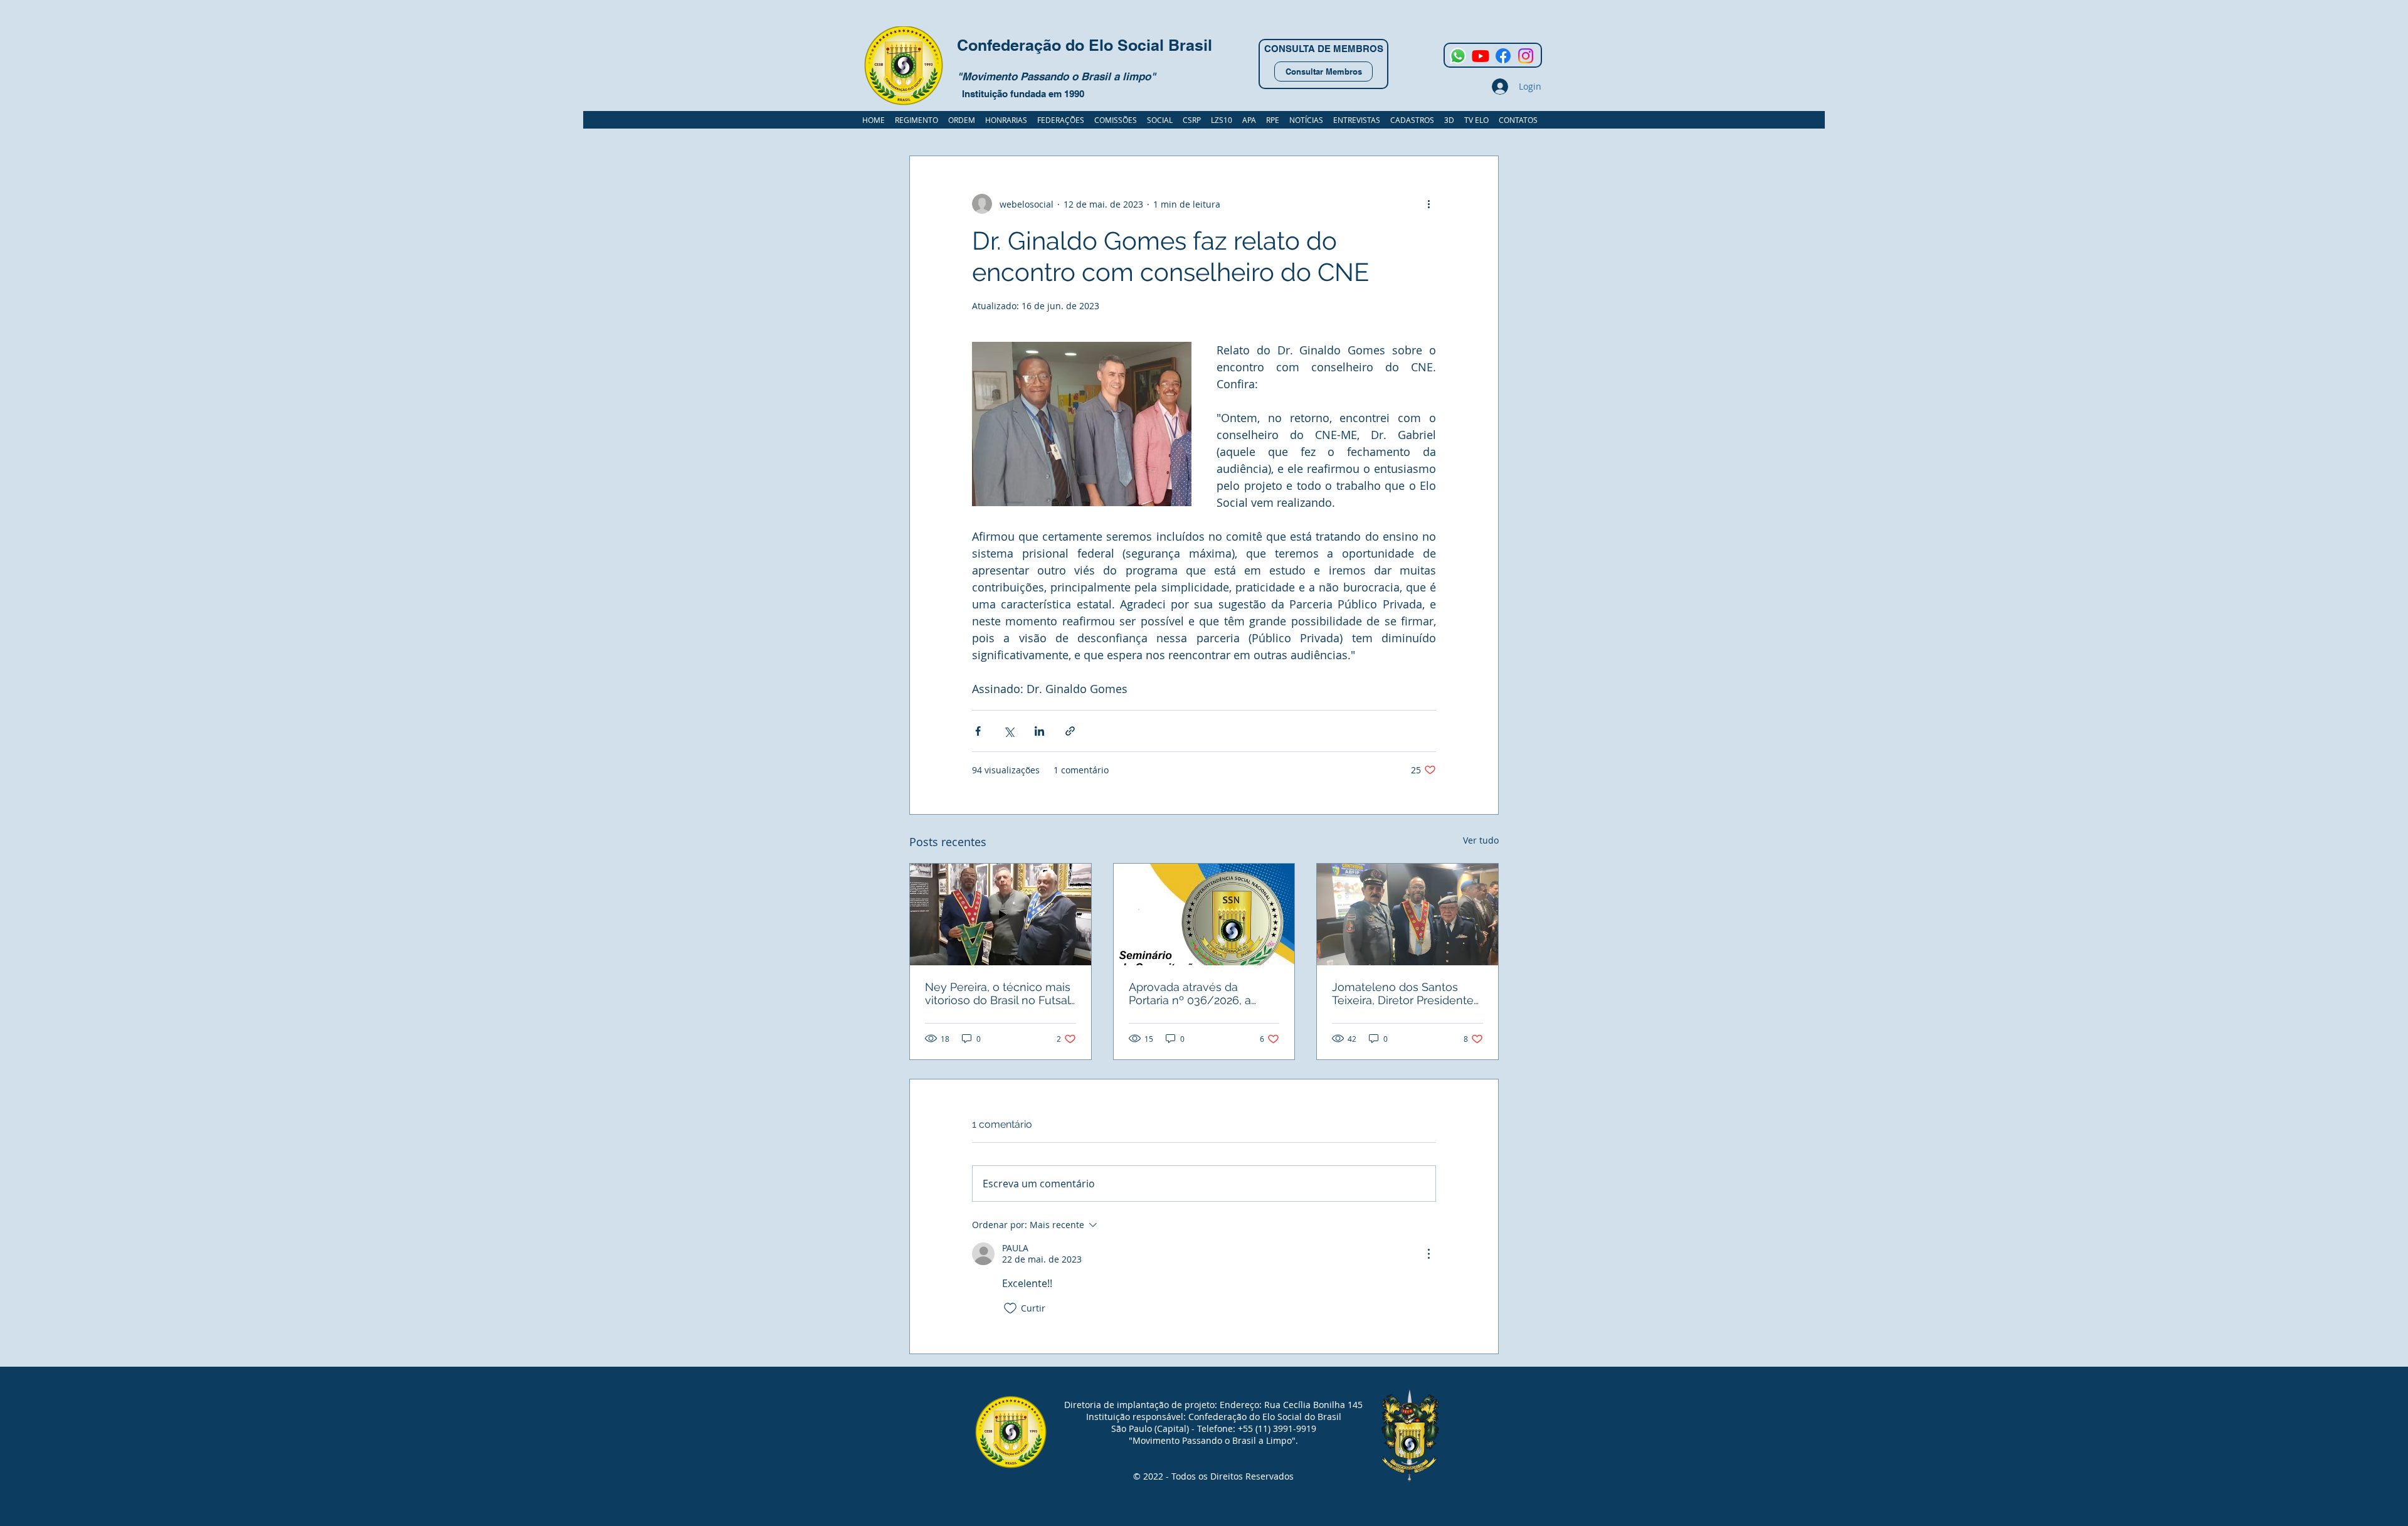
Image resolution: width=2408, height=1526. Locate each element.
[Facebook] (1503, 56)
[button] (1412, 120)
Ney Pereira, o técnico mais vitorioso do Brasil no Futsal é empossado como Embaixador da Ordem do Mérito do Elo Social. (998, 993)
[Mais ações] (1428, 204)
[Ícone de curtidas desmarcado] (1010, 1308)
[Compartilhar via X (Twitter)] (1009, 731)
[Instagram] (1526, 56)
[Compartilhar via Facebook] (978, 731)
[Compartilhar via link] (1070, 731)
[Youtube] (1481, 56)
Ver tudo (1481, 840)
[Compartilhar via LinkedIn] (1039, 731)
